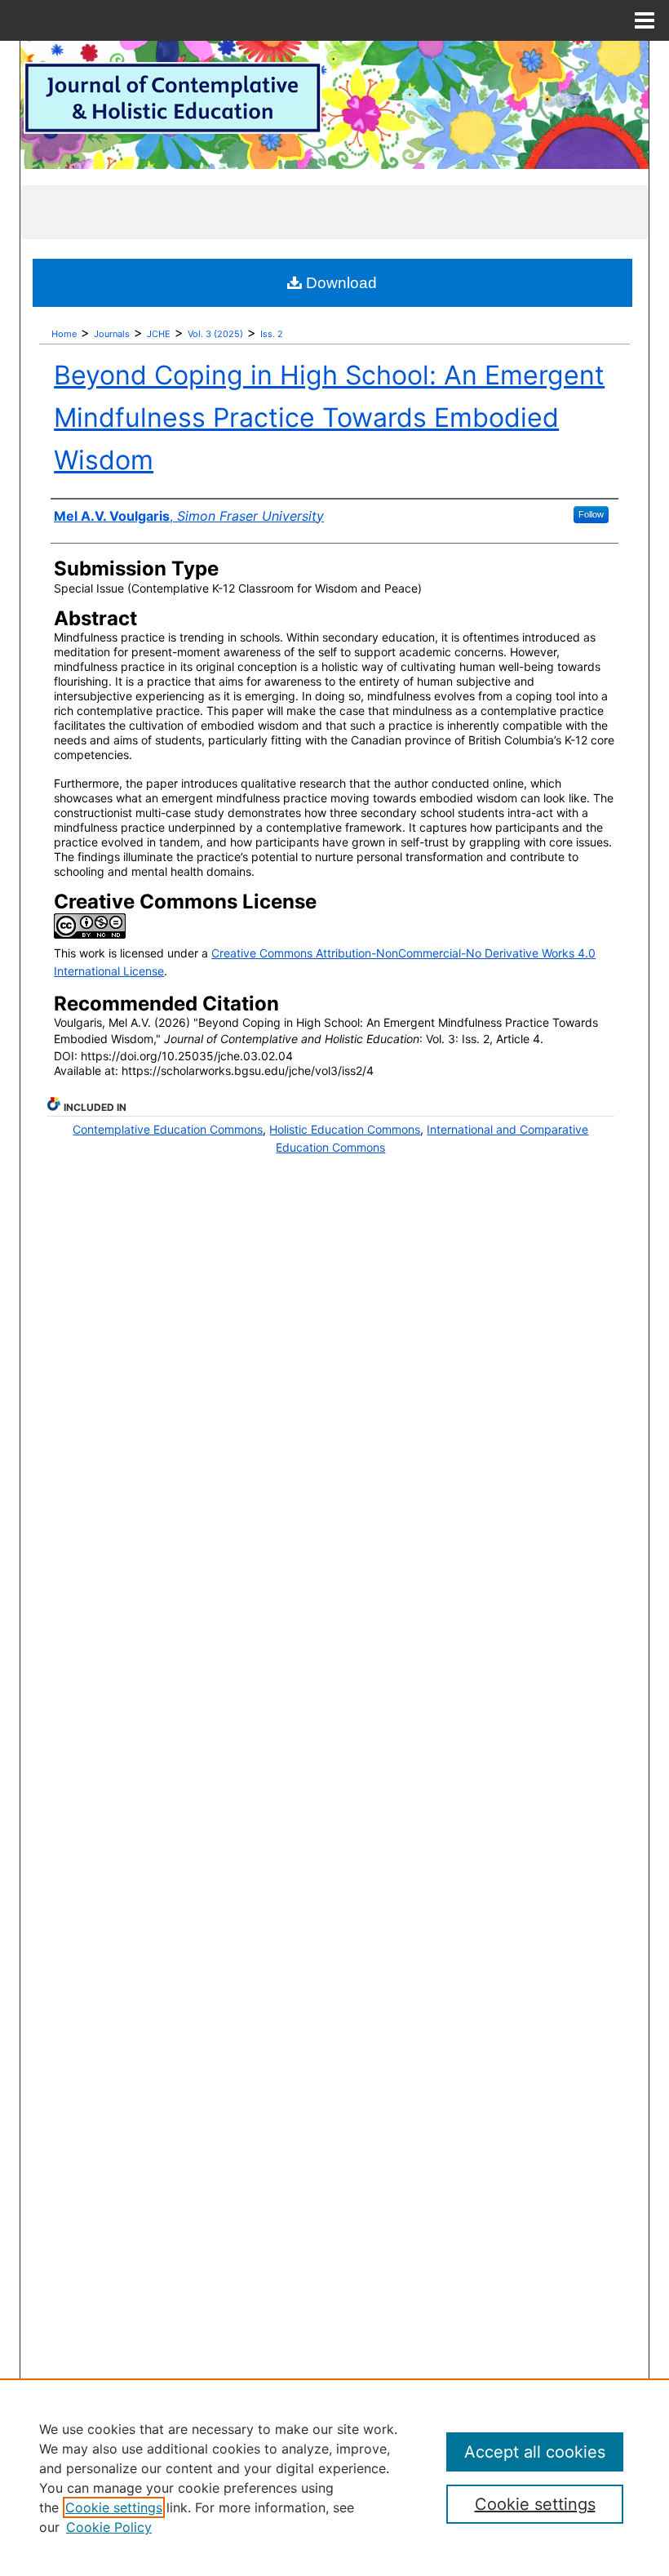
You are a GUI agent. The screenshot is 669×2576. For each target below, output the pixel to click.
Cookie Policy (109, 2527)
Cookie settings (114, 2507)
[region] (334, 2477)
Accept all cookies (535, 2452)
